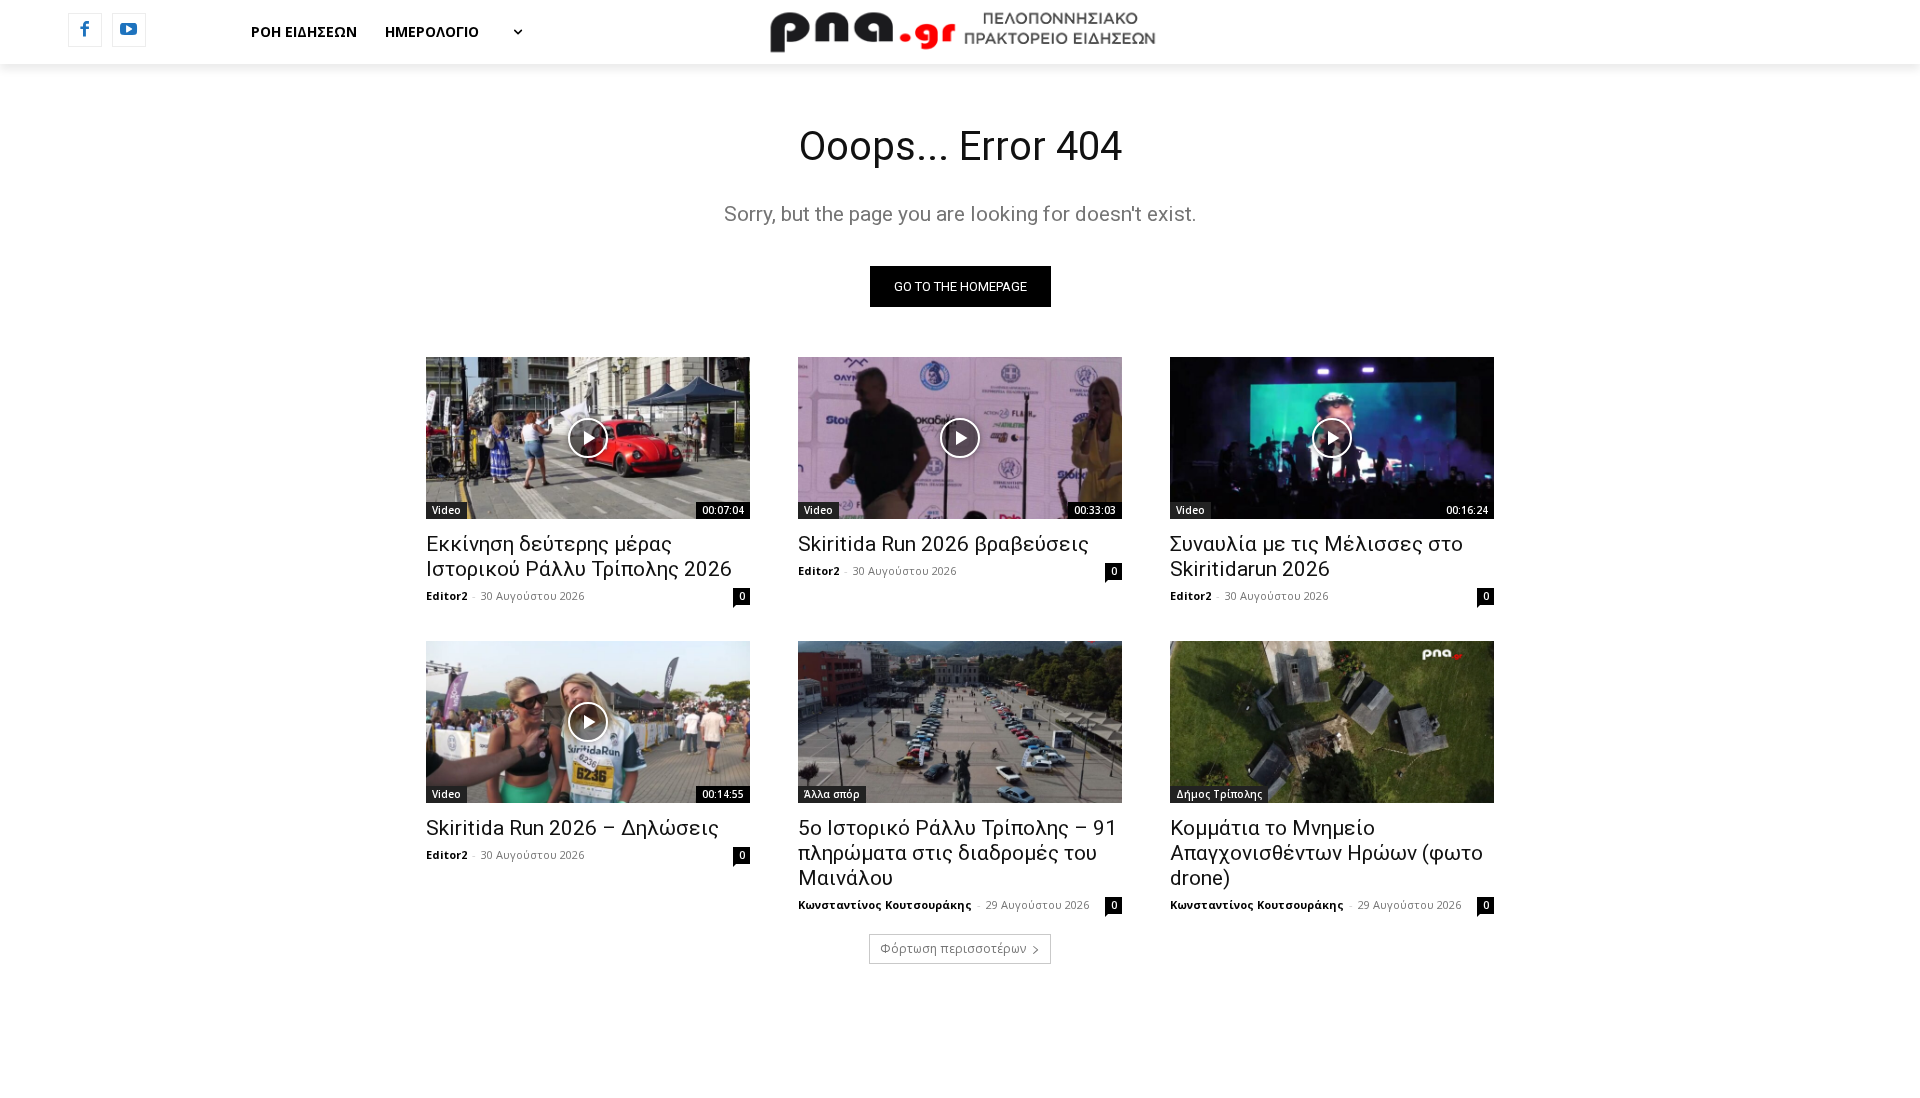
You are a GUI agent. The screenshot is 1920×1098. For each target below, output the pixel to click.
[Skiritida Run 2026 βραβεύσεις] (960, 438)
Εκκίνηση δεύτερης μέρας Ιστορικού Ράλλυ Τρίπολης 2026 (579, 556)
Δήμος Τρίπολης (1219, 794)
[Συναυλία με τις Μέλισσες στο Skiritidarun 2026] (1332, 438)
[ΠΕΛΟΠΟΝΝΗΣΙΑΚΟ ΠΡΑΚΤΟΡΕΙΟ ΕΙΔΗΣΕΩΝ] (960, 32)
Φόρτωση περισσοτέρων (953, 948)
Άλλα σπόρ (832, 794)
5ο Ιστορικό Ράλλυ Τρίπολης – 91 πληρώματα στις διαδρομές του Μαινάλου (957, 853)
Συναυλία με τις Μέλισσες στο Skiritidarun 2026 (1316, 556)
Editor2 (446, 595)
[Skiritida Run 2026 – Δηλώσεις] (588, 722)
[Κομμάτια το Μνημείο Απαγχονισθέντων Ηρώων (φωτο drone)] (1332, 722)
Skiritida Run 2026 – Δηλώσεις (572, 828)
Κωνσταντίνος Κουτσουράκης (885, 904)
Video (446, 510)
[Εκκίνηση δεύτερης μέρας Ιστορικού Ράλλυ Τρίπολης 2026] (588, 438)
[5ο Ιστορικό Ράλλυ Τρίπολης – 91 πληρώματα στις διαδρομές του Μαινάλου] (960, 722)
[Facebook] (85, 30)
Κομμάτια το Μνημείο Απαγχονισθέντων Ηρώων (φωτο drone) (1326, 853)
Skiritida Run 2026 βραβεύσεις (943, 544)
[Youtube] (129, 30)
